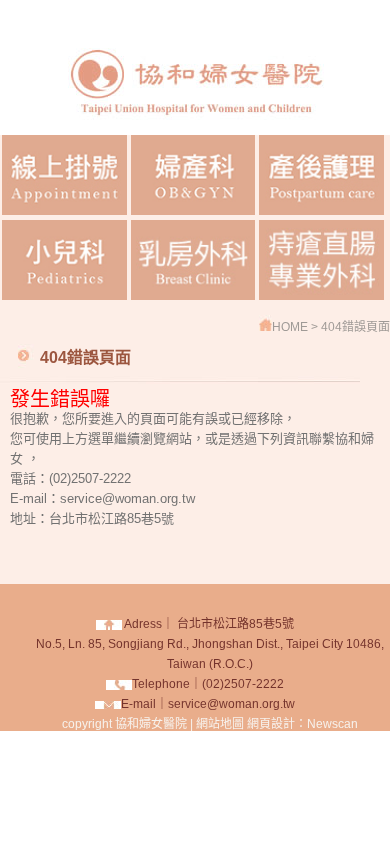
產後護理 (321, 175)
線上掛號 (64, 175)
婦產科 (193, 175)
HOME (291, 327)
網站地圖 (220, 724)
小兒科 (64, 260)
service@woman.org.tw (231, 704)
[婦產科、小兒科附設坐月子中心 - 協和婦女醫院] (195, 129)
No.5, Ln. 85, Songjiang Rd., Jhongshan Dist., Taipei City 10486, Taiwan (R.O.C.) (210, 644)
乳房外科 (193, 260)
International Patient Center (321, 260)
